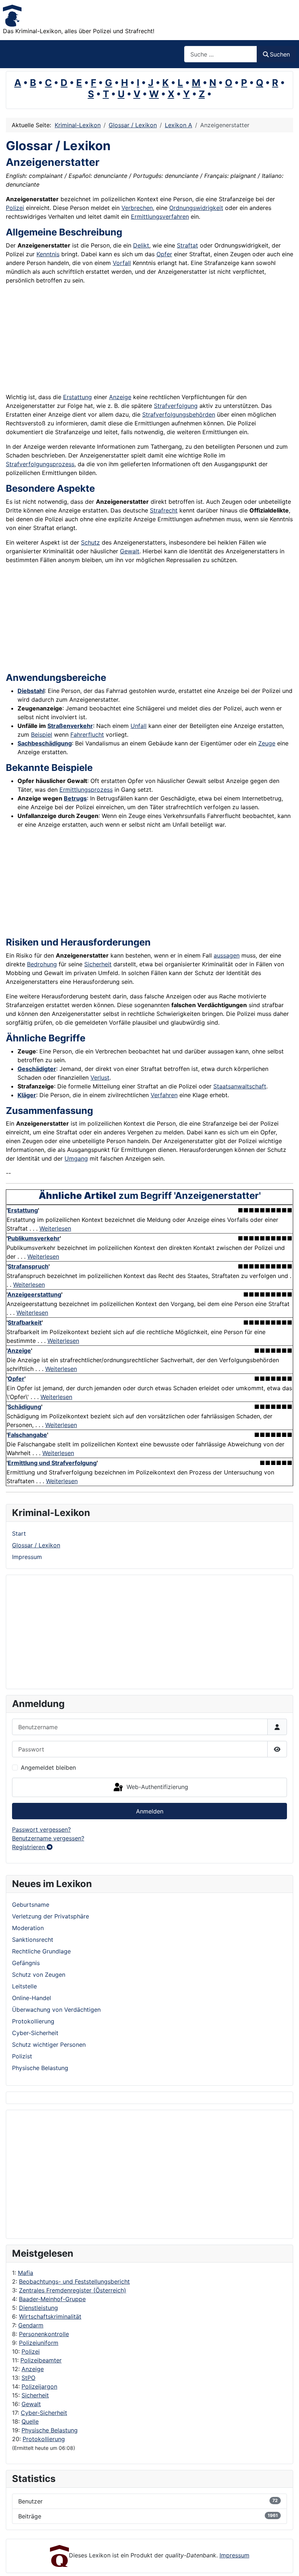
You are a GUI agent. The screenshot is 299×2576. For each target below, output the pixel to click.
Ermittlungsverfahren (160, 217)
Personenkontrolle (44, 2334)
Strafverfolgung (176, 406)
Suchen (280, 54)
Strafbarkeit (25, 1322)
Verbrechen (137, 208)
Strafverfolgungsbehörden (179, 414)
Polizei (31, 2351)
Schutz (90, 542)
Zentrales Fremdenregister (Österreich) (73, 2290)
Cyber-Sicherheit (44, 2413)
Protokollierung (44, 2439)
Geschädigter (37, 1069)
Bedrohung (42, 964)
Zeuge (267, 743)
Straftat (187, 245)
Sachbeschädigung (45, 743)
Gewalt (31, 2404)
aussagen (227, 955)
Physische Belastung (50, 2430)
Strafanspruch (28, 1266)
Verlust (100, 1077)
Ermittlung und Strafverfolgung (52, 1463)
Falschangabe (27, 1435)
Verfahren (164, 1095)
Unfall (139, 726)
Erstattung (77, 397)
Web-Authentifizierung (156, 1787)
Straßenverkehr (70, 726)
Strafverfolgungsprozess (40, 464)
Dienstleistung (38, 2308)
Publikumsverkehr (34, 1238)
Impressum (27, 1557)
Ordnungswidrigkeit (196, 208)
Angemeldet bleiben (48, 1768)
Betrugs (75, 798)
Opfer (164, 254)
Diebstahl (31, 691)
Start (19, 1533)
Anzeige (33, 2369)
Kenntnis (48, 254)
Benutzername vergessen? (48, 1838)
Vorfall (122, 263)
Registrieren (29, 1847)
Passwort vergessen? (41, 1829)
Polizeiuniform (39, 2343)
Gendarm (31, 2325)
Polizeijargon (39, 2386)
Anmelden (150, 1811)
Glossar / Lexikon (36, 1545)
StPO (28, 2378)
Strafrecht (164, 510)
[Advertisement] (41, 2174)
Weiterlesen (55, 1228)
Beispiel (42, 734)
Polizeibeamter (41, 2360)
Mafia (26, 2273)
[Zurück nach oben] (286, 2563)
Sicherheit (35, 2395)
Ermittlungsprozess (86, 790)
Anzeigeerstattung (34, 1294)
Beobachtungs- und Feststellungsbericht (74, 2281)
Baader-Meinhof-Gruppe (52, 2299)
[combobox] (221, 54)
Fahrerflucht (87, 734)
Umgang (76, 1158)
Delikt (141, 245)
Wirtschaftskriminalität (50, 2316)
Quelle (30, 2421)
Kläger (27, 1095)
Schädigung (24, 1407)
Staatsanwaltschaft (240, 1086)
